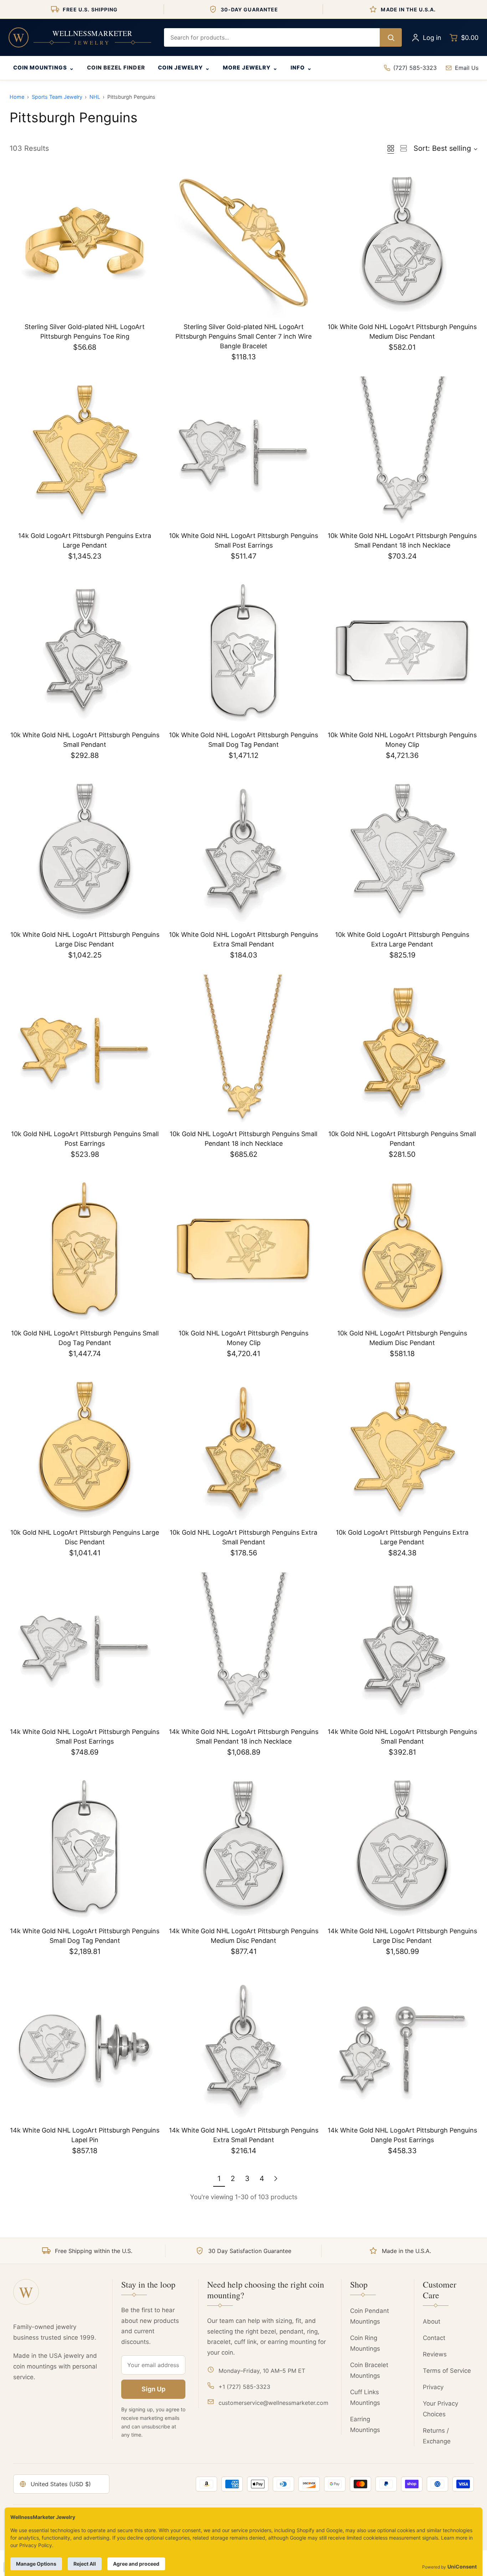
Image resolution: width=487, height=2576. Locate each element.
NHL (95, 97)
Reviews (435, 2354)
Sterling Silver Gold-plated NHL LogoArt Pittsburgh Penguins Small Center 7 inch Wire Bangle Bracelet (243, 336)
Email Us (467, 68)
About (432, 2321)
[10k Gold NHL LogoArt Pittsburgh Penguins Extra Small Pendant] (243, 1448)
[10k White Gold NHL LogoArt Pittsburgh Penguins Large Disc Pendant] (85, 850)
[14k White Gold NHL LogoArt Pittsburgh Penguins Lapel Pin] (85, 2046)
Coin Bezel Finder (116, 68)
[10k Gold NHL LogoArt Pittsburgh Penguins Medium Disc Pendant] (402, 1249)
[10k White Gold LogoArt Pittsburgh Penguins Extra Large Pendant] (402, 850)
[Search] (391, 37)
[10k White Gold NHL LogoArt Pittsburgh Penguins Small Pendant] (85, 651)
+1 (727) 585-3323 (244, 2387)
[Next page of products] (276, 2179)
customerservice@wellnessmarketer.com (273, 2403)
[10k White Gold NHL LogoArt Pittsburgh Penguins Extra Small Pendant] (243, 850)
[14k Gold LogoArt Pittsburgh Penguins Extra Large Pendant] (85, 451)
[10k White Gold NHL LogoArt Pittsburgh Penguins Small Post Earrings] (243, 451)
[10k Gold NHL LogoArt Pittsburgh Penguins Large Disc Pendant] (85, 1448)
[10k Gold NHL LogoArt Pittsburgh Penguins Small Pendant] (402, 1050)
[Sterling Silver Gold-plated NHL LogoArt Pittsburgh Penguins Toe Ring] (85, 243)
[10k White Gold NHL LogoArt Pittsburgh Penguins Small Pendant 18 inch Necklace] (402, 451)
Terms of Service (447, 2371)
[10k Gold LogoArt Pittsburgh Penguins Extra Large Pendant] (402, 1448)
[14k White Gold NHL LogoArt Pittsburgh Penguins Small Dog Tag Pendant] (85, 1847)
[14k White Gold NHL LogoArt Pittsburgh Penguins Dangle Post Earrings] (402, 2046)
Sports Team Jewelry (57, 97)
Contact (434, 2338)
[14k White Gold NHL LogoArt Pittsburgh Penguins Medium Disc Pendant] (243, 1847)
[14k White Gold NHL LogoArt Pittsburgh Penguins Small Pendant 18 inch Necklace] (243, 1648)
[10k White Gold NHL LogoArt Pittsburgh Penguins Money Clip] (402, 651)
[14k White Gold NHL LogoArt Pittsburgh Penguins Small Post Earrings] (85, 1648)
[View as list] (404, 148)
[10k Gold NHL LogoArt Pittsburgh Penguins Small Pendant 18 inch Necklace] (243, 1050)
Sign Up (153, 2389)
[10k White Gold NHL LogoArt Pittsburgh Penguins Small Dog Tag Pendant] (243, 651)
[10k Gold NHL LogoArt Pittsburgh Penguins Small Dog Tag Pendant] (85, 1249)
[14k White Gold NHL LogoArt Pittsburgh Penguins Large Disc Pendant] (402, 1847)
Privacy (433, 2387)
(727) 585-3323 (415, 68)
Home (17, 97)
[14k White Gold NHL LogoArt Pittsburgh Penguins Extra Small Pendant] (243, 2046)
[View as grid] (391, 148)
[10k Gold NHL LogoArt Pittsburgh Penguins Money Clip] (243, 1249)
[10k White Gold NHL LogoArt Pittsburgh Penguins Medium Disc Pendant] (402, 243)
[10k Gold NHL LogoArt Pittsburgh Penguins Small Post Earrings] (85, 1050)
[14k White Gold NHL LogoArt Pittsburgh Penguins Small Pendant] (402, 1648)
